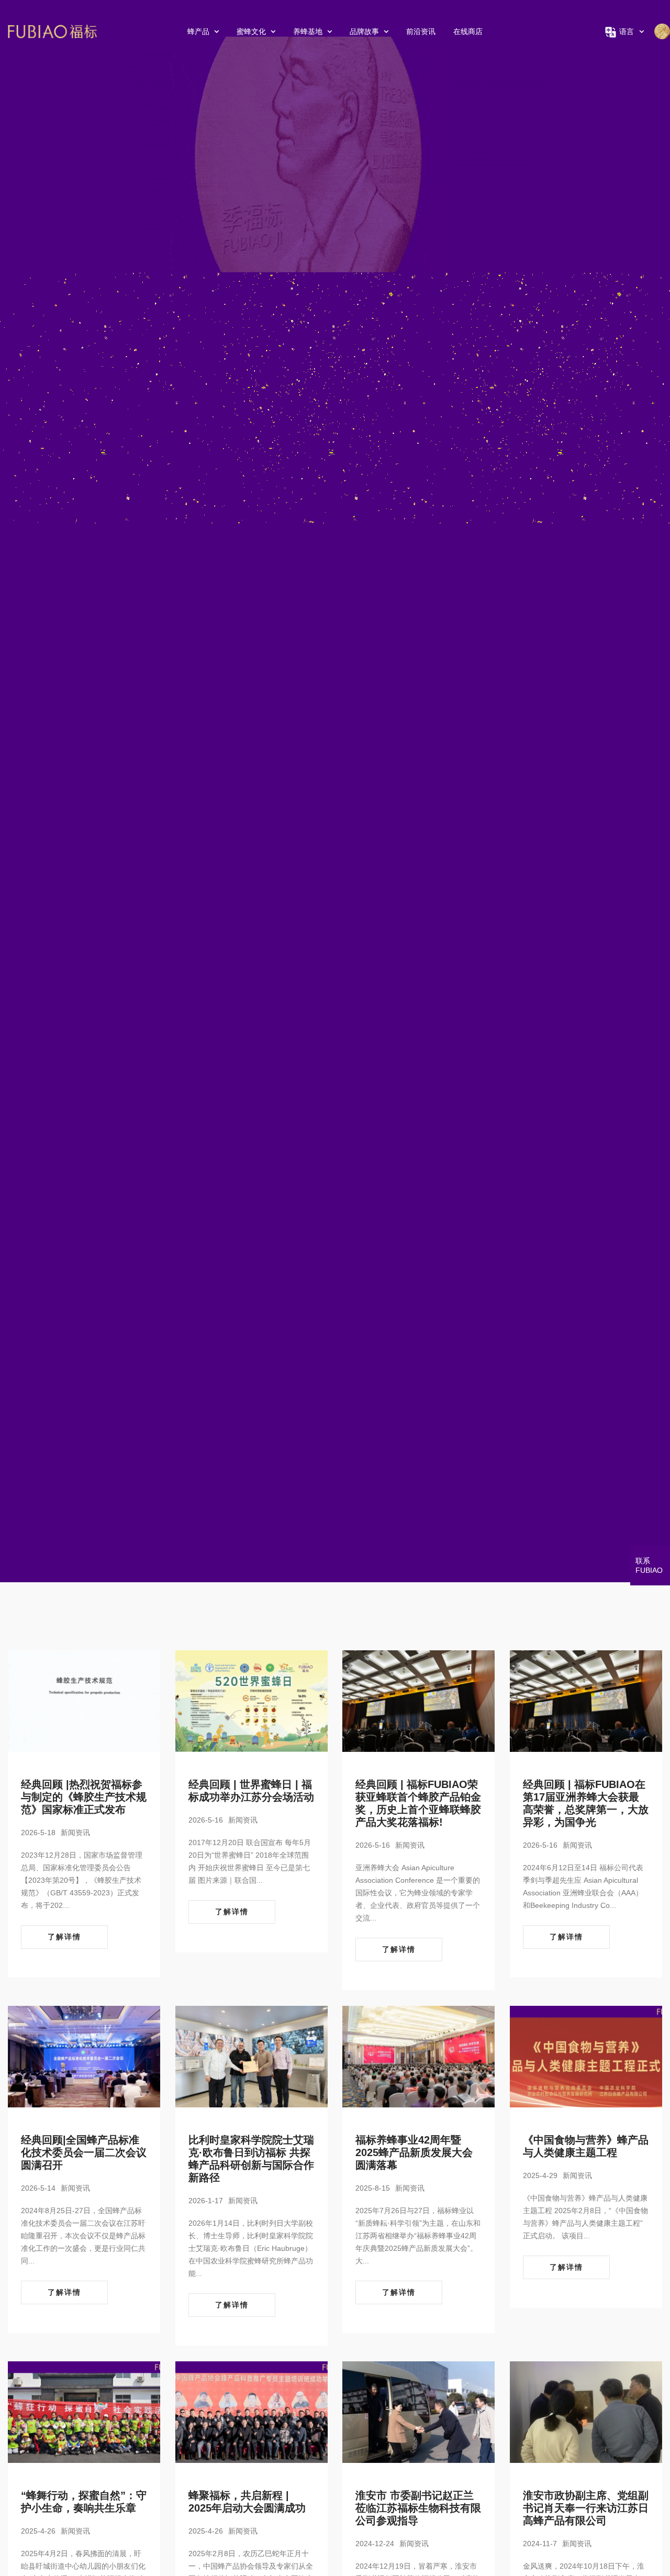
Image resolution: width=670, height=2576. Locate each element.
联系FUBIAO (649, 1565)
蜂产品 (199, 31)
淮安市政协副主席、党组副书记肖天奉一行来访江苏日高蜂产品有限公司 (586, 2508)
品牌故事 (365, 31)
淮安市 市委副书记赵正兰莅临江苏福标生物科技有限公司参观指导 (418, 2508)
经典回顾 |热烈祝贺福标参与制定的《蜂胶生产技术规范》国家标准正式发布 (84, 1797)
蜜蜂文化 (252, 31)
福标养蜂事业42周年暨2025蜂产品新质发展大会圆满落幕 (414, 2152)
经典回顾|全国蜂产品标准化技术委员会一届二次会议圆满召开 (84, 2152)
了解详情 (64, 1937)
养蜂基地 (309, 31)
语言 (626, 31)
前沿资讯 (421, 31)
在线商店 (468, 31)
